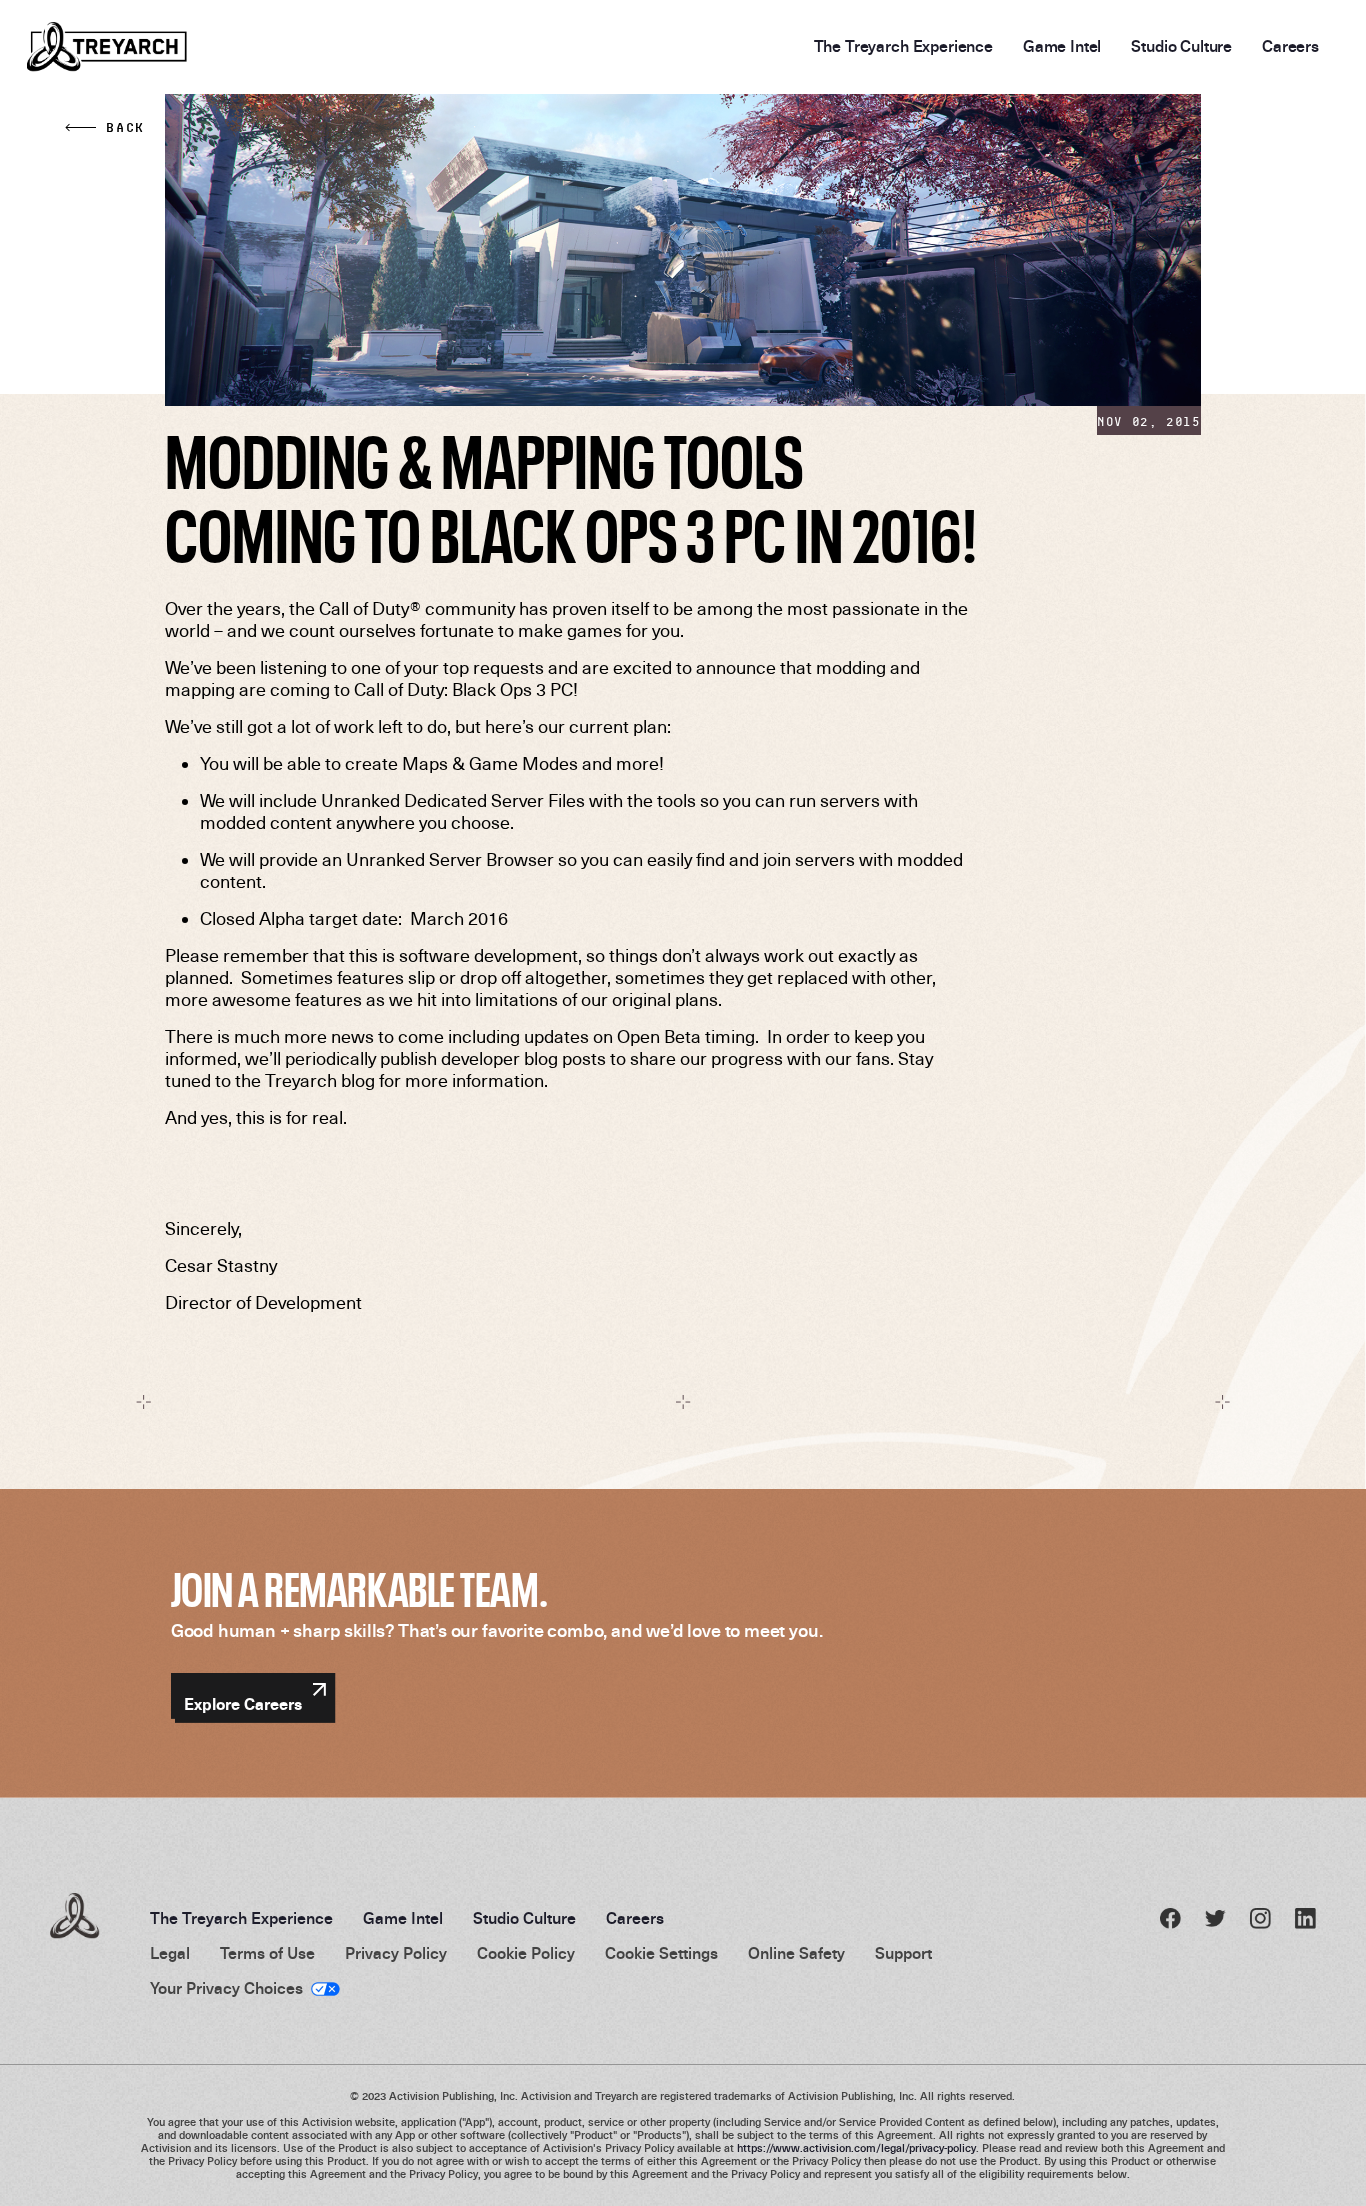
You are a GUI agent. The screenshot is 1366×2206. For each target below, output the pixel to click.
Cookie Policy (526, 1954)
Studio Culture (1181, 47)
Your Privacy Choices (226, 1989)
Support (903, 1954)
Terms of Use (267, 1954)
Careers (1290, 47)
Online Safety (796, 1954)
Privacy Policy (396, 1954)
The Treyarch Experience (903, 47)
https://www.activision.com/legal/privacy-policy (856, 2148)
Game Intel (1062, 47)
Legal (170, 1954)
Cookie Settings (661, 1954)
